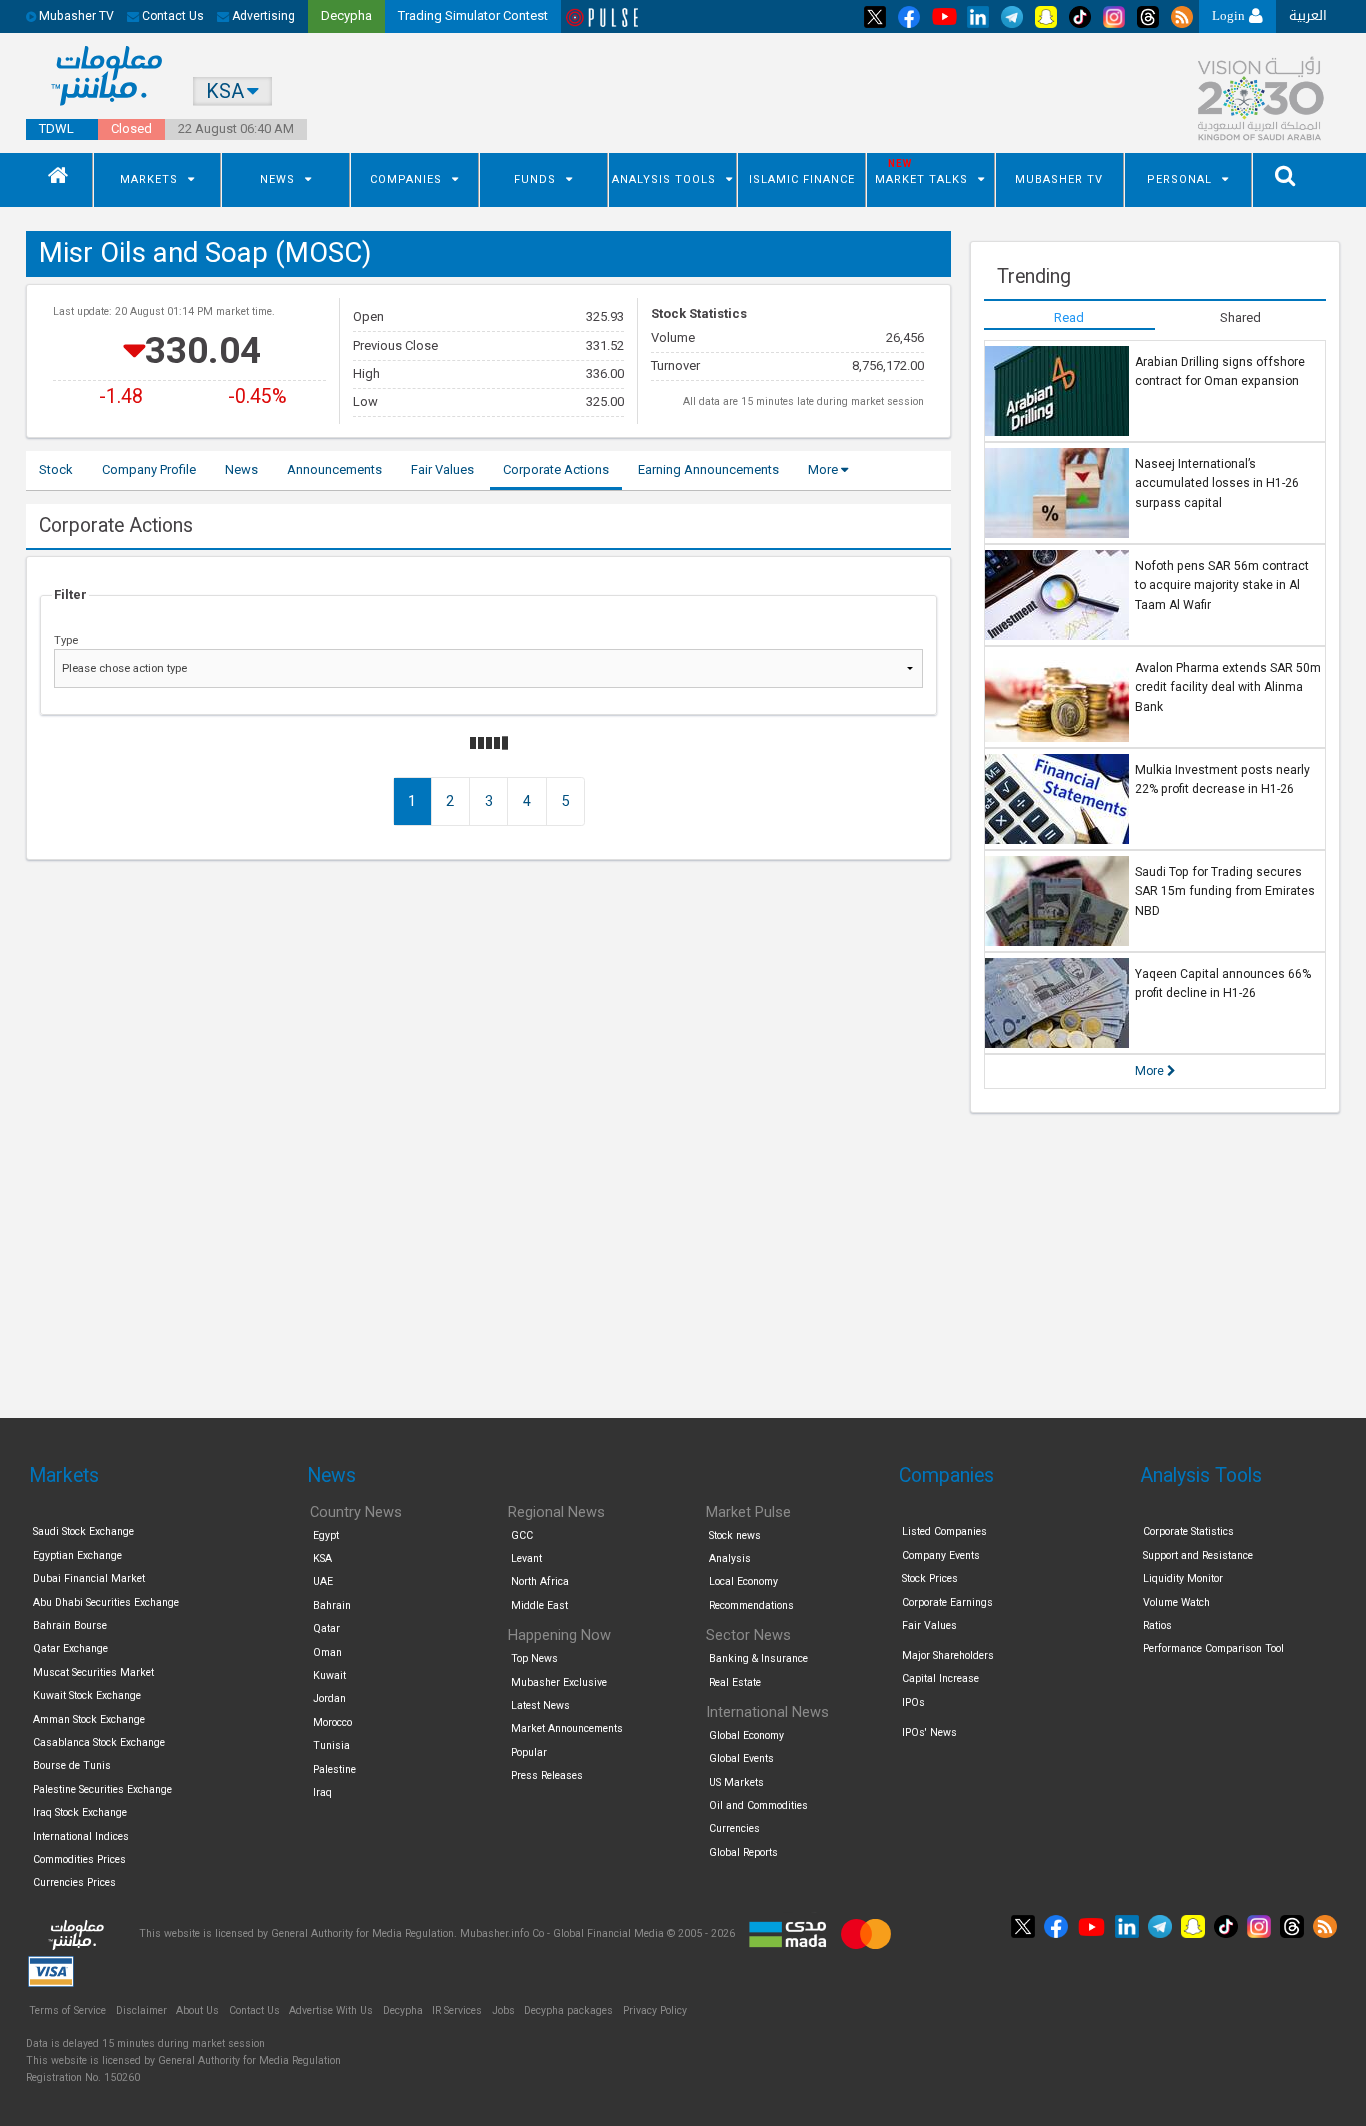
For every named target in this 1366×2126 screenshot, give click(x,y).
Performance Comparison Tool (1213, 1648)
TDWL (56, 128)
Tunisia (331, 1745)
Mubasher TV (1059, 179)
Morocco (332, 1722)
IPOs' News (929, 1732)
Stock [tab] (56, 469)
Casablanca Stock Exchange (99, 1742)
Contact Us (171, 16)
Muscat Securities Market (93, 1672)
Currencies (734, 1828)
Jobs (503, 2010)
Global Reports (743, 1852)
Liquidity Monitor (1183, 1578)
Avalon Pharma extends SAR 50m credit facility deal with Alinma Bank (1228, 687)
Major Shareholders (948, 1655)
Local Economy (743, 1581)
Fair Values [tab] (442, 469)
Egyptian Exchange (77, 1555)
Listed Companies (944, 1531)
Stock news (735, 1535)
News (277, 179)
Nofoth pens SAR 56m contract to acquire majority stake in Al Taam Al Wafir (1222, 585)
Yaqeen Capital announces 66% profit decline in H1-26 (1223, 984)
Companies (406, 179)
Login (1230, 15)
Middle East (539, 1605)
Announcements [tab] (334, 469)
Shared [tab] (1240, 317)
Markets (149, 179)
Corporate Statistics (1188, 1531)
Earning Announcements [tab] (708, 469)
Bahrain (332, 1605)
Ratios (1157, 1625)
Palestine (334, 1769)
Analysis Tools (664, 179)
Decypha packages (568, 2010)
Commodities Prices (79, 1859)
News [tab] (241, 469)
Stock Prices (930, 1578)
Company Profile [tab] (149, 469)
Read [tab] (1069, 317)
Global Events (741, 1758)
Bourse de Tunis (72, 1765)
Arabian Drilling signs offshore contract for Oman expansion (1220, 372)
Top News (534, 1658)
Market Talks (921, 179)
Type (66, 640)
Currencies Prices (74, 1882)
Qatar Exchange (70, 1648)
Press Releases (547, 1775)
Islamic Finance (802, 179)
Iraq (322, 1792)
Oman (327, 1652)
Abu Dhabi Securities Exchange (106, 1602)
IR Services (457, 2010)
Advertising (262, 16)
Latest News (540, 1705)
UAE (323, 1581)
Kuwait (329, 1675)
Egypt (326, 1535)
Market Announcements (567, 1728)
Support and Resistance (1198, 1555)
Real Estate (735, 1682)
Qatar (326, 1628)
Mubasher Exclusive (559, 1682)
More (824, 469)
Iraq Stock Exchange (80, 1812)
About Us (197, 2010)
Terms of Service (67, 2010)
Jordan (329, 1698)
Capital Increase (940, 1678)
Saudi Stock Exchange (83, 1531)
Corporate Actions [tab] (556, 469)
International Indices (81, 1836)
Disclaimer (141, 2010)
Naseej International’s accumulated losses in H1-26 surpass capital (1217, 483)
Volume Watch (1176, 1602)
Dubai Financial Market (89, 1578)
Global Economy (746, 1735)
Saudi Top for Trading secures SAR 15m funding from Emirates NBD (1225, 891)
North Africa (540, 1581)
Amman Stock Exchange (89, 1719)
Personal (1179, 179)
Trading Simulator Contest (473, 15)
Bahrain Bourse (70, 1625)
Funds (535, 179)
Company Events (941, 1555)
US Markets (736, 1782)
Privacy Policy (655, 2010)
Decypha (403, 2010)
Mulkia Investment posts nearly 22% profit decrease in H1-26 (1222, 780)
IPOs (913, 1702)
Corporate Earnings (947, 1602)
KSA (322, 1558)
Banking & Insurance (758, 1658)
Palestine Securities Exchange (102, 1789)
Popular (529, 1752)
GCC (522, 1535)
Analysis (730, 1558)
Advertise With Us (331, 2010)
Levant (526, 1558)
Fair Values (929, 1625)
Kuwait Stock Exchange (87, 1695)
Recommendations (751, 1605)
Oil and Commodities (758, 1805)
